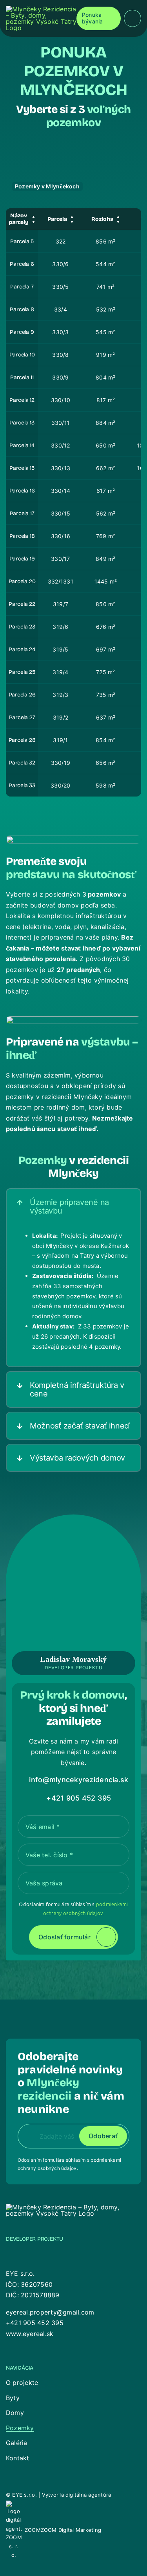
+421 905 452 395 (35, 2323)
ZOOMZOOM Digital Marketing (63, 2530)
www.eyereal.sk (30, 2334)
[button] (73, 1207)
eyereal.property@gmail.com (50, 2312)
